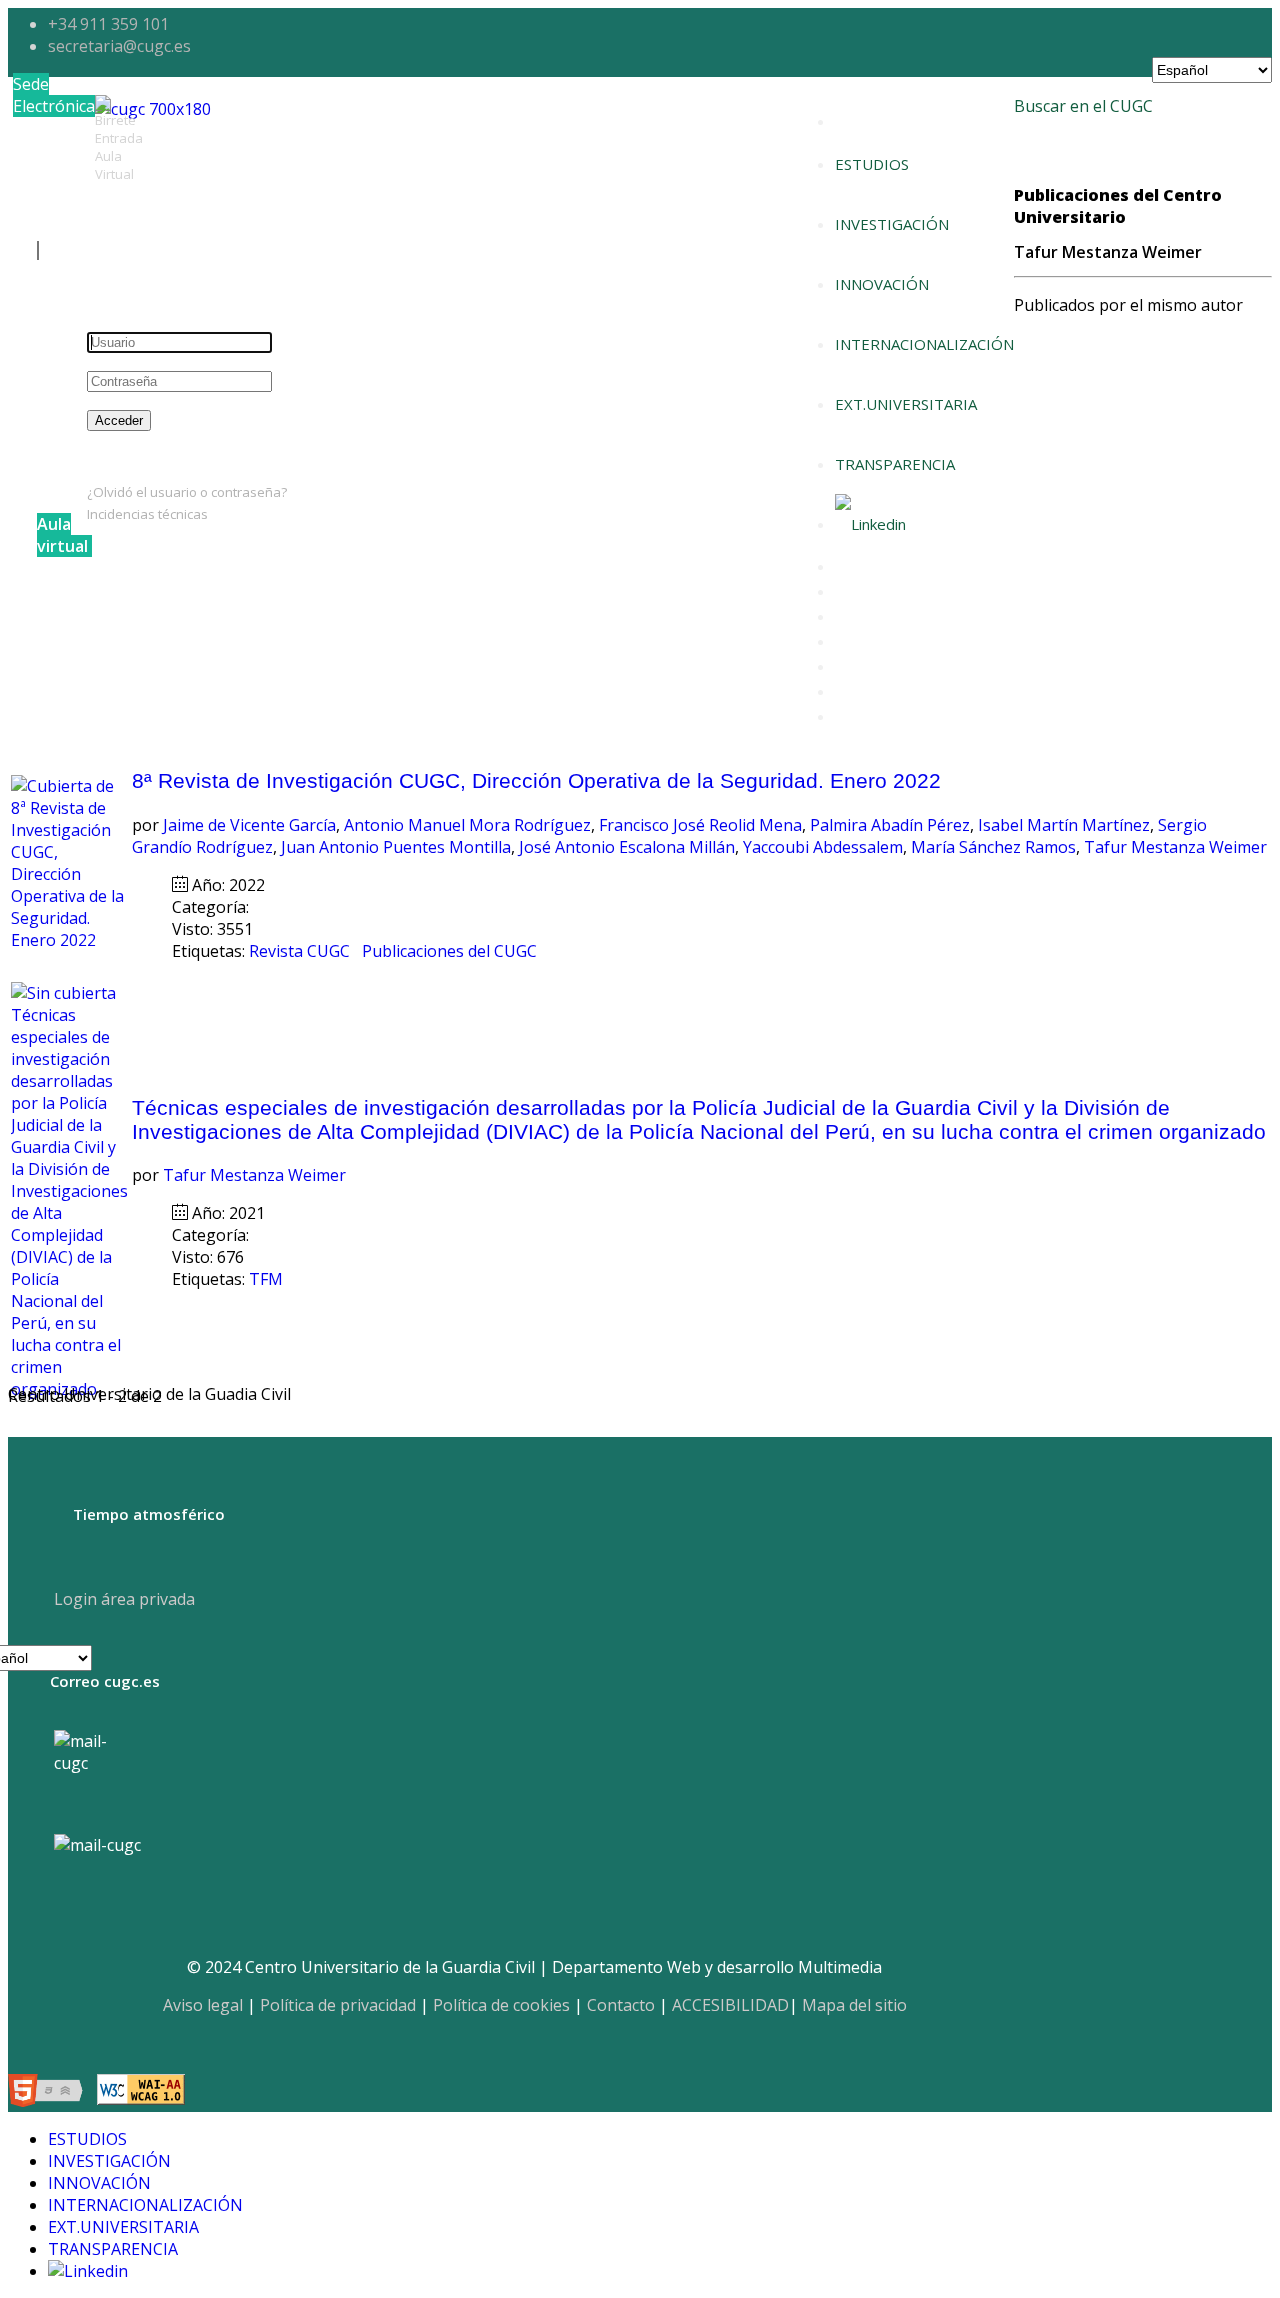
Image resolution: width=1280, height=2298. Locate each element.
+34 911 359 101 (108, 24)
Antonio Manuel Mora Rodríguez (467, 825)
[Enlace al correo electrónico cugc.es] (96, 1772)
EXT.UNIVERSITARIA (906, 404)
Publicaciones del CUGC (451, 951)
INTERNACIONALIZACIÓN (924, 344)
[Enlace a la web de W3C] (50, 2093)
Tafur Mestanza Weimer (1175, 847)
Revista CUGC (301, 951)
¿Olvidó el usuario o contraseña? (187, 492)
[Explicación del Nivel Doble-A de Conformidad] (141, 2093)
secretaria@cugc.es (119, 46)
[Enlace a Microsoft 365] (97, 1845)
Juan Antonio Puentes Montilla (396, 847)
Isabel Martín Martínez (1064, 825)
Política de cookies (501, 2005)
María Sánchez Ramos (993, 847)
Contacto (621, 2005)
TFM (268, 1279)
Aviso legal (203, 2005)
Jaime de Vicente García (249, 825)
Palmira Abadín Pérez (890, 825)
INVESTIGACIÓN (892, 224)
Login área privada (122, 1599)
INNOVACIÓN (882, 284)
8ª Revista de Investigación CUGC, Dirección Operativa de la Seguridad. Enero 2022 (536, 780)
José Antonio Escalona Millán (627, 847)
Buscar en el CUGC (1083, 106)
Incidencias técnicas (147, 514)
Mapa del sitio (854, 2005)
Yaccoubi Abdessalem (823, 847)
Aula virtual (62, 535)
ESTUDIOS (872, 164)
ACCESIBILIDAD (730, 2005)
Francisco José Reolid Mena (700, 825)
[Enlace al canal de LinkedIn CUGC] (870, 524)
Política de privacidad (338, 2005)
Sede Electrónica (54, 95)
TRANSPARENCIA (895, 464)
